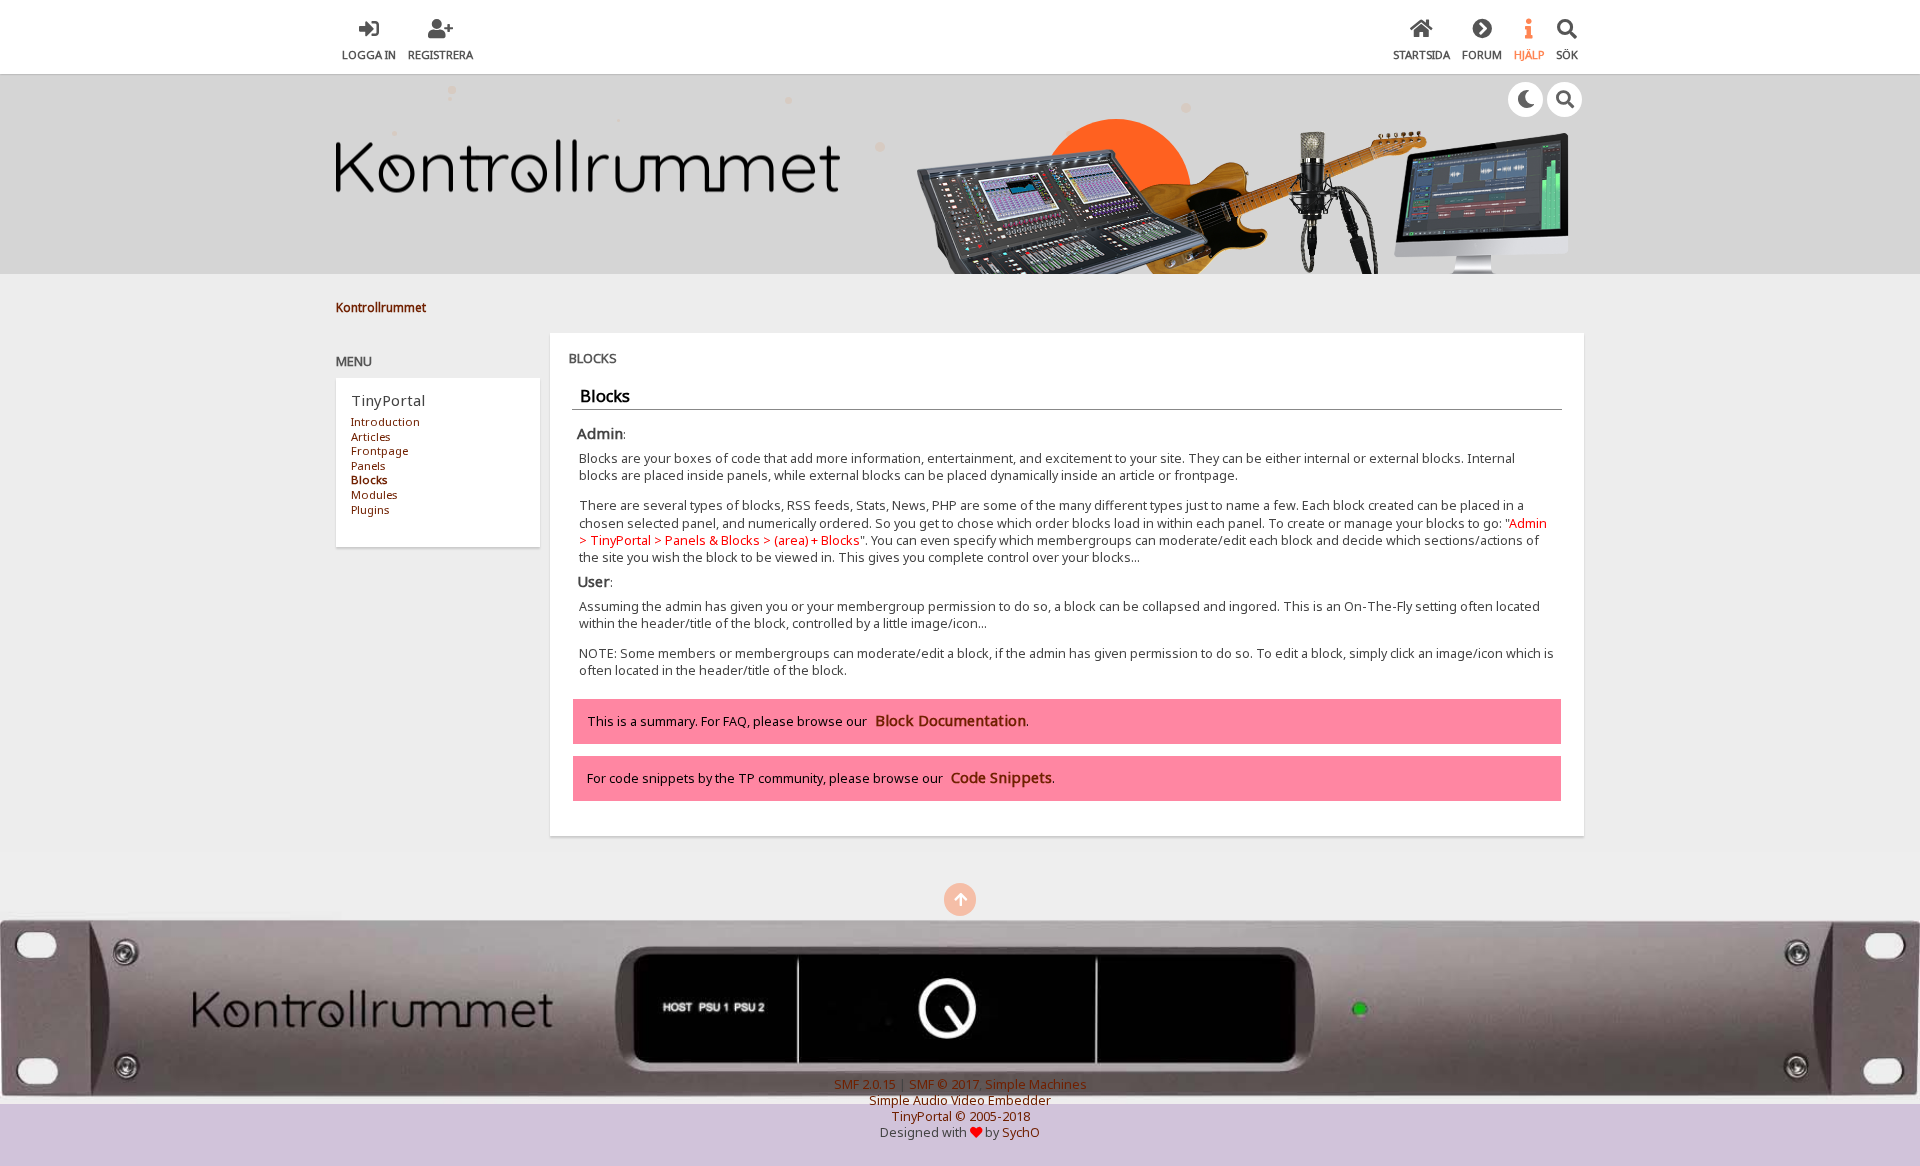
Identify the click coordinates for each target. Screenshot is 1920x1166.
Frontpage (379, 450)
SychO (1021, 1132)
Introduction (385, 421)
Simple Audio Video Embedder (960, 1100)
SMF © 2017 (944, 1084)
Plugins (370, 509)
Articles (370, 436)
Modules (374, 494)
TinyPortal (921, 1116)
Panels (368, 465)
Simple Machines (1036, 1084)
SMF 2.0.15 (865, 1084)
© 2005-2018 (992, 1116)
